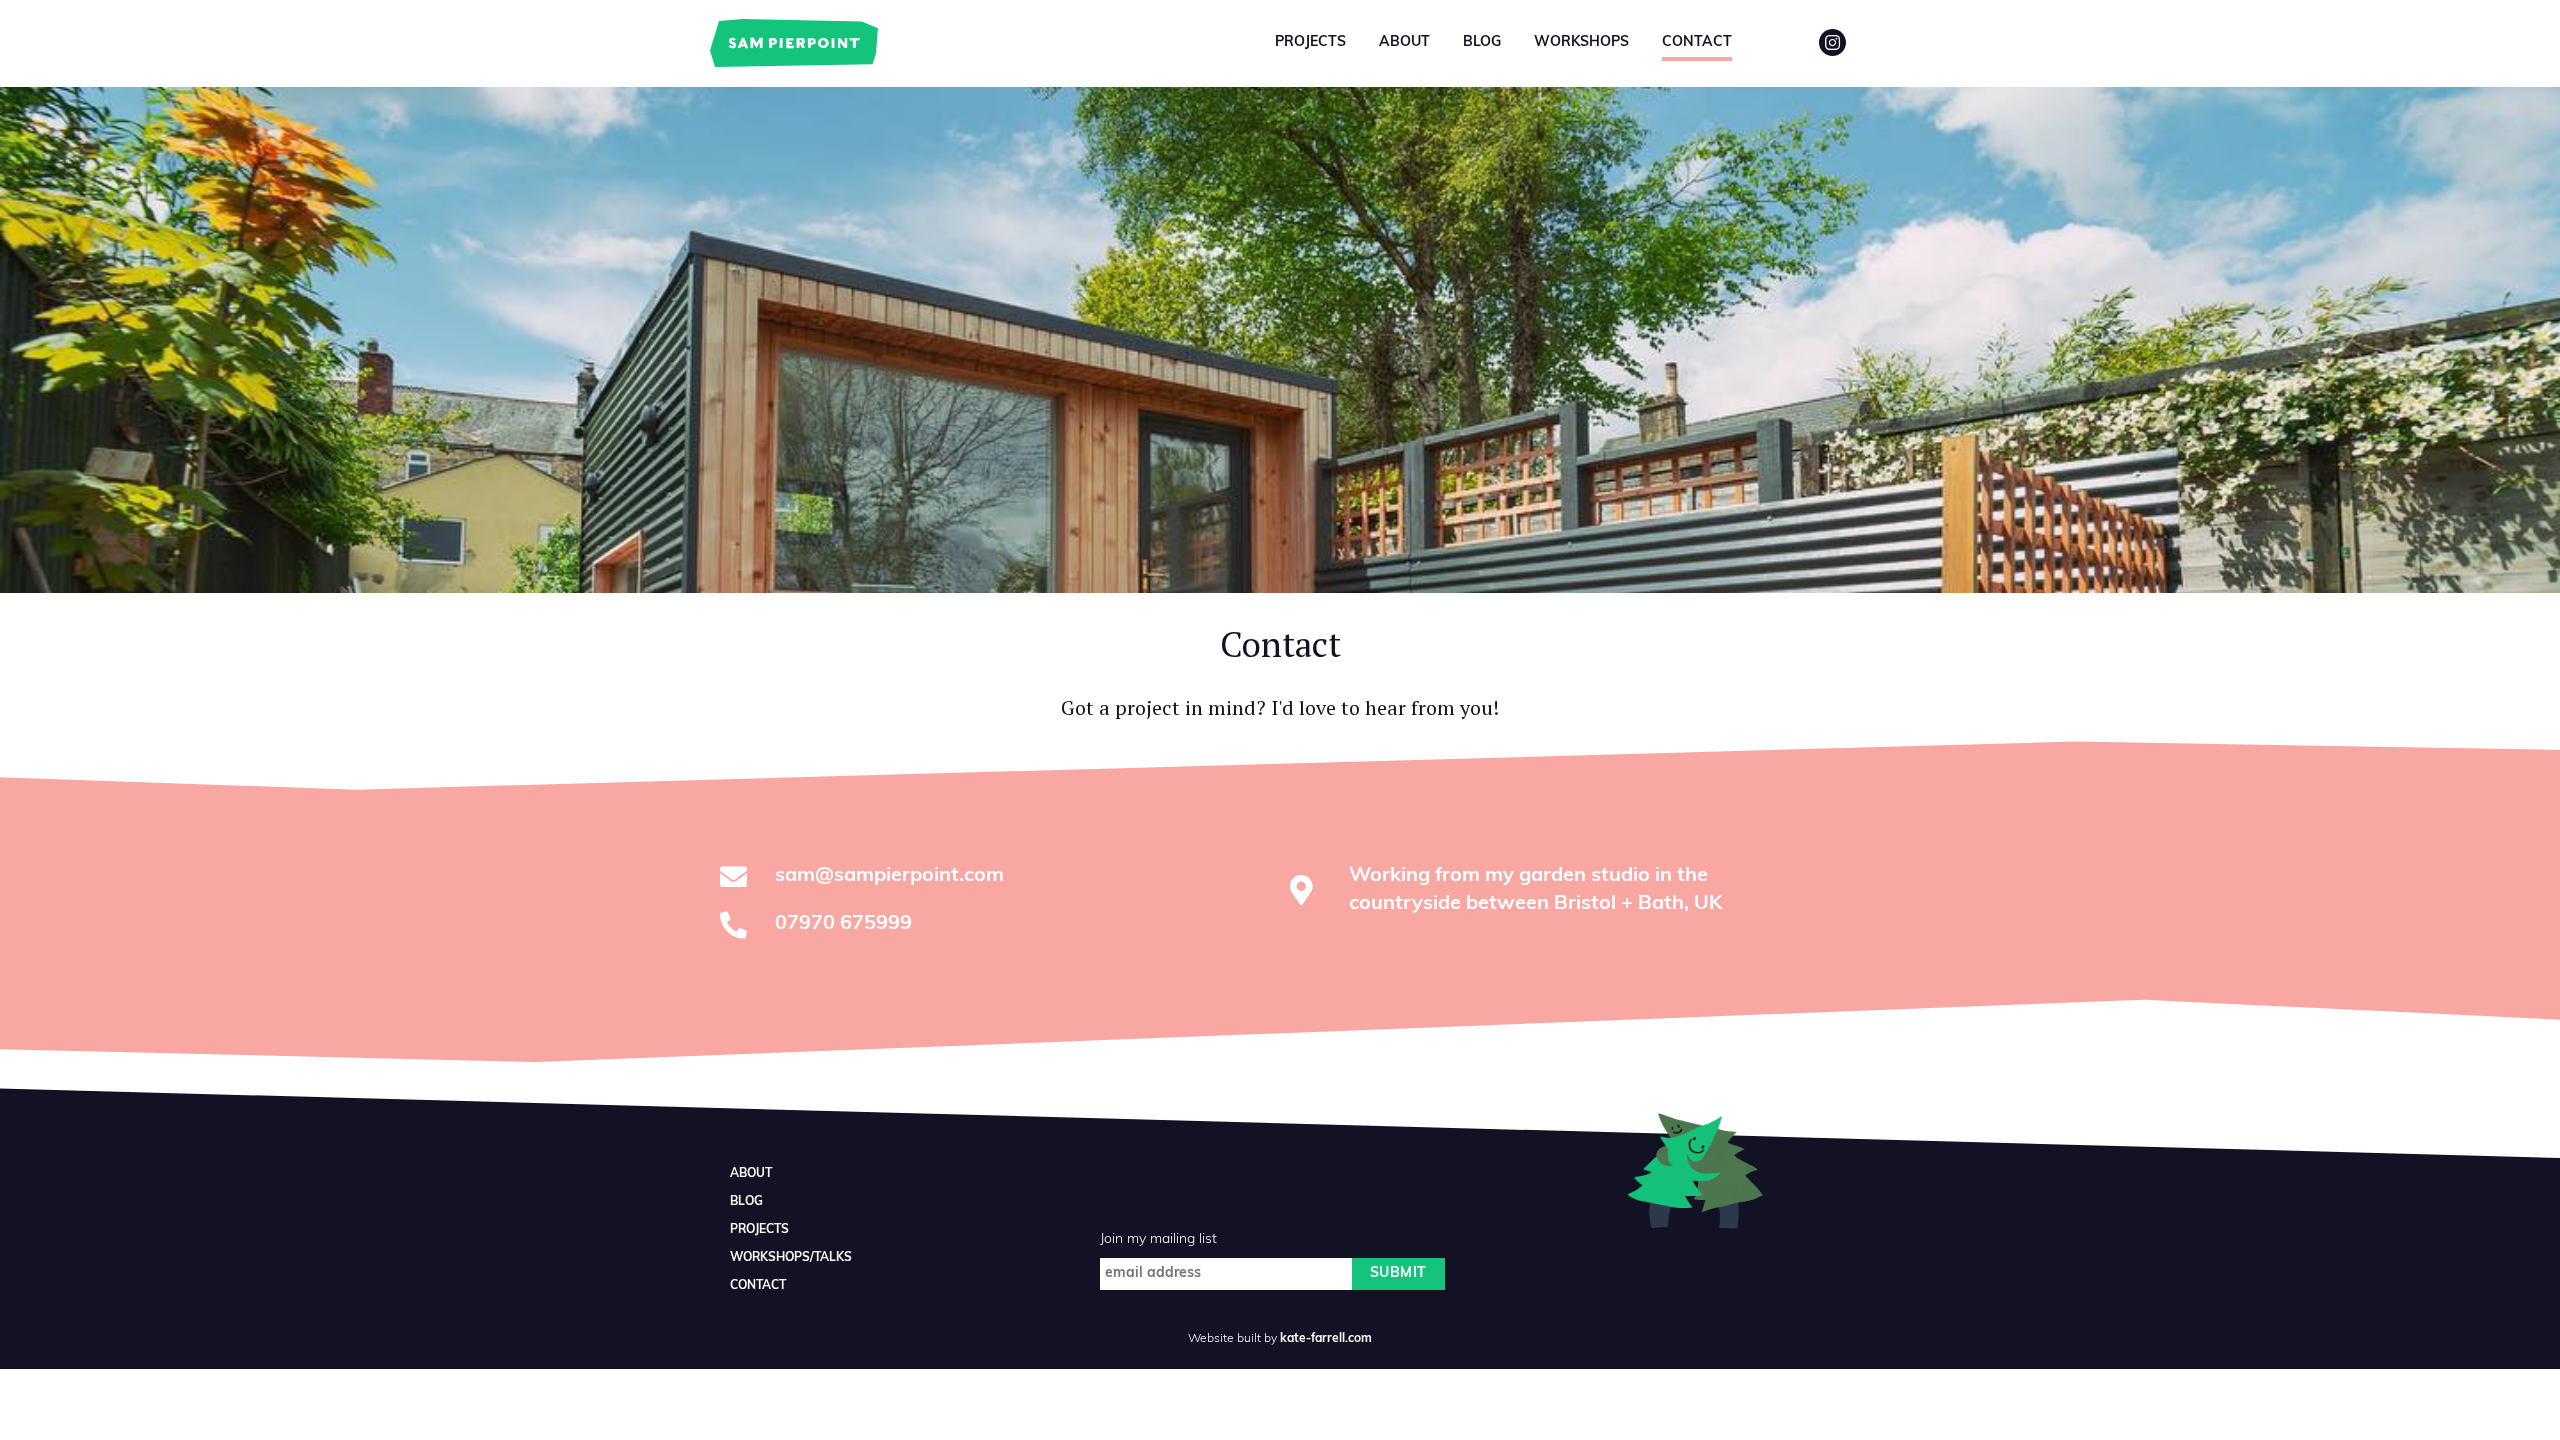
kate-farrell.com (1326, 1339)
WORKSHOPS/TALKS (791, 1258)
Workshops (1581, 42)
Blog (1482, 42)
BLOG (746, 1202)
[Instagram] (1832, 42)
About (1404, 42)
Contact (1697, 42)
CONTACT (758, 1286)
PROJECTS (759, 1230)
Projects (1310, 42)
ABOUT (751, 1174)
